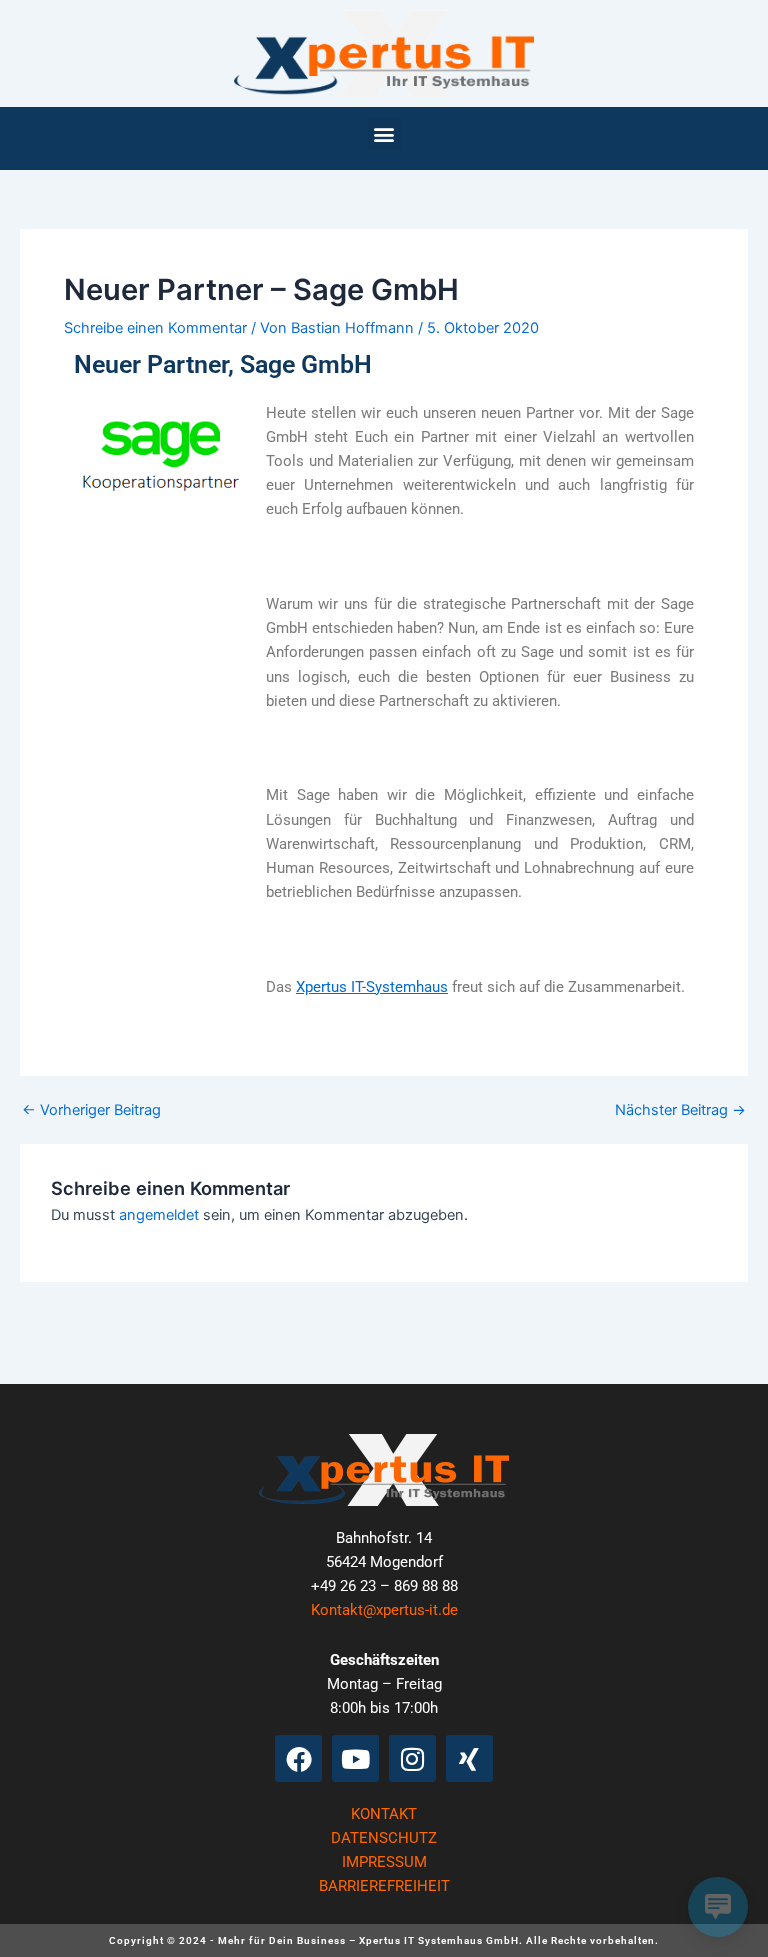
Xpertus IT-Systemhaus (372, 987)
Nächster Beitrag (680, 1110)
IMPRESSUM (384, 1862)
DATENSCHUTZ (384, 1838)
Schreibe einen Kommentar (155, 328)
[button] (384, 133)
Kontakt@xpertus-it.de (384, 1610)
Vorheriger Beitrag (91, 1110)
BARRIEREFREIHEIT (384, 1886)
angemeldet (159, 1215)
